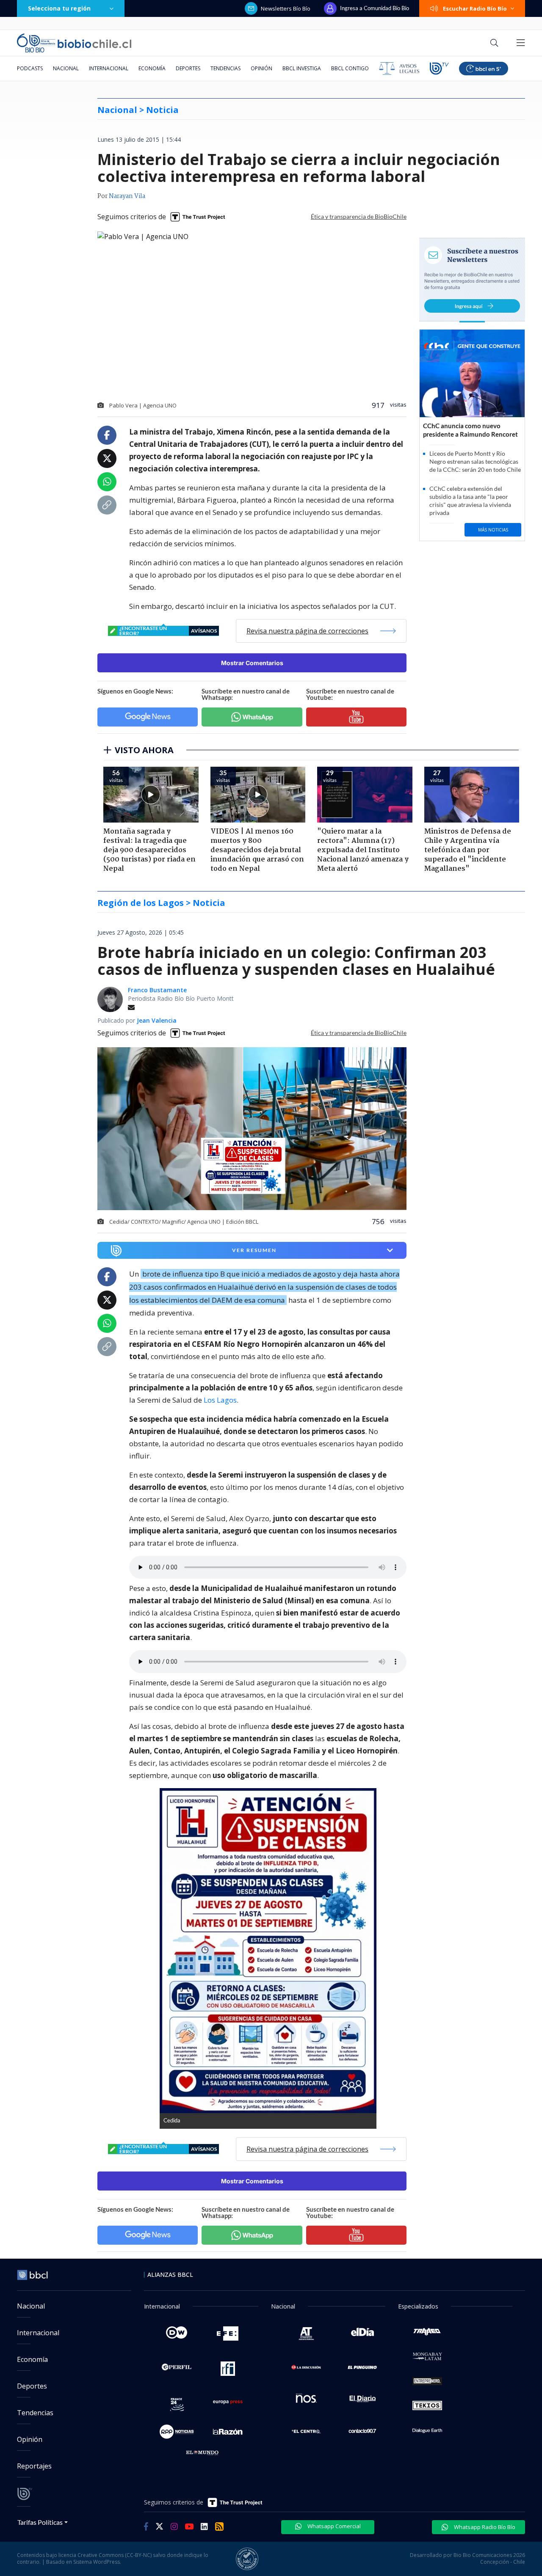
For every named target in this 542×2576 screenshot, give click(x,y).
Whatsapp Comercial (333, 2526)
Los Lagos (220, 1400)
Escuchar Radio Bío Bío (475, 8)
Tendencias (225, 68)
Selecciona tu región (59, 8)
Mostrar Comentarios (252, 663)
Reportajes (34, 2466)
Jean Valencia (157, 1020)
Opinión (261, 68)
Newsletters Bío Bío (286, 8)
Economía (152, 68)
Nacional (66, 68)
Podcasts (30, 68)
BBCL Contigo (350, 68)
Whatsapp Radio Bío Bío (484, 2527)
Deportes (188, 68)
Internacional (109, 68)
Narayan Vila (127, 196)
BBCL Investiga (302, 68)
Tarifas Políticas (40, 2522)
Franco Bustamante (157, 990)
